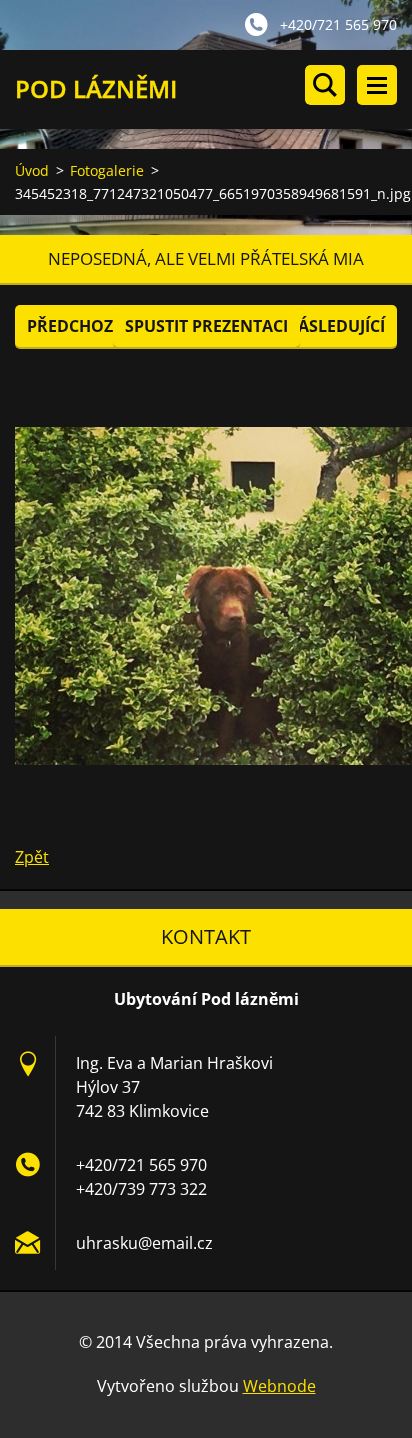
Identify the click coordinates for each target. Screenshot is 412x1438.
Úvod (32, 170)
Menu (377, 85)
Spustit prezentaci (206, 326)
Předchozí (72, 326)
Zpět (32, 857)
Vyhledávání (325, 85)
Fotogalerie (107, 170)
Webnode (279, 1386)
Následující (335, 326)
